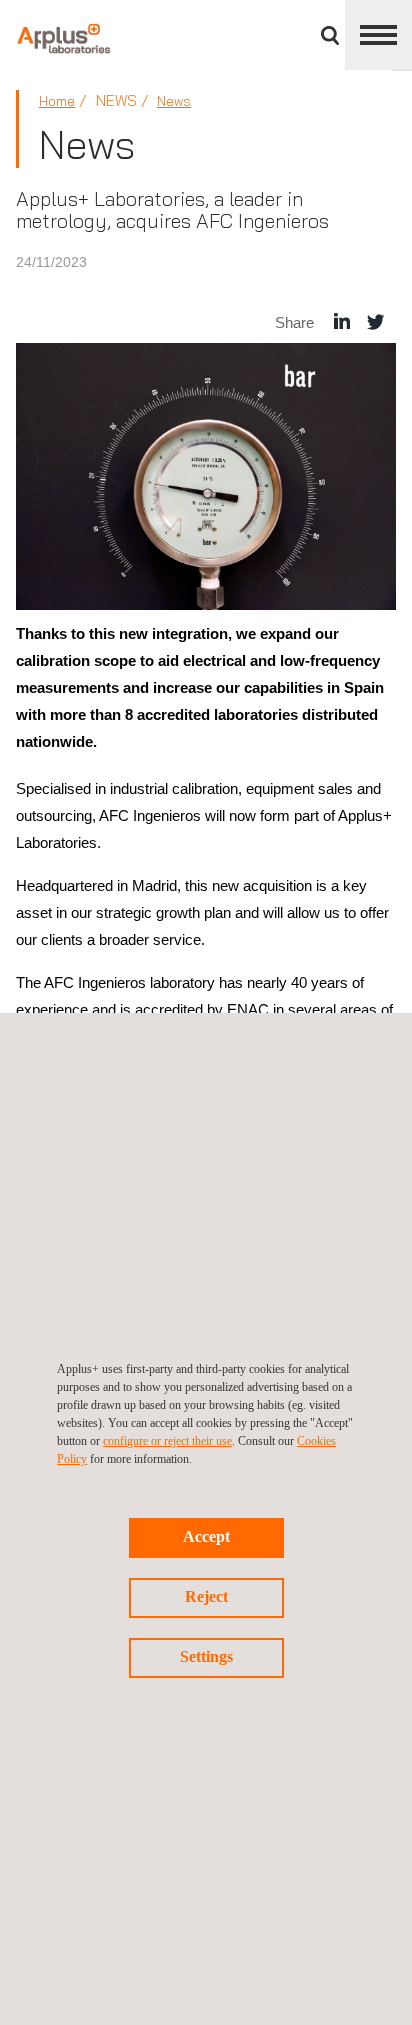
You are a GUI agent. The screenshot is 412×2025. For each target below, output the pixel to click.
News (174, 101)
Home (57, 101)
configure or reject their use (167, 1441)
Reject (206, 1596)
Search (330, 35)
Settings (206, 1656)
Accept (206, 1536)
